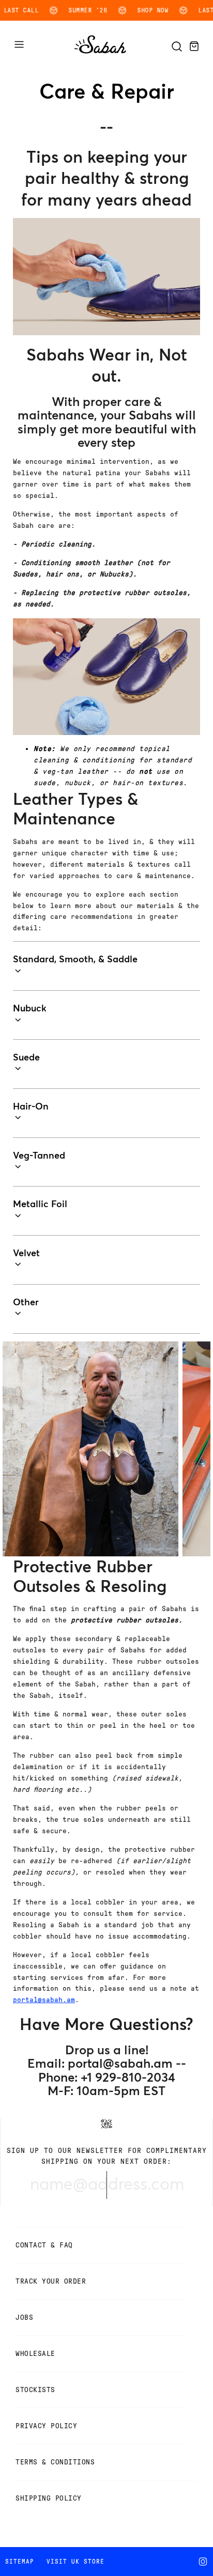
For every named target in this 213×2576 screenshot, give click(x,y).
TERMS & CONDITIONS (55, 2462)
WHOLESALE (35, 2354)
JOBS (24, 2317)
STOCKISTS (35, 2390)
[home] (100, 54)
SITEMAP (20, 2562)
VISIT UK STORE (75, 2562)
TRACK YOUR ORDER (51, 2281)
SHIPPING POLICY (49, 2498)
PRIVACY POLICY (46, 2426)
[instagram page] (205, 2562)
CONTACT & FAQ (44, 2245)
